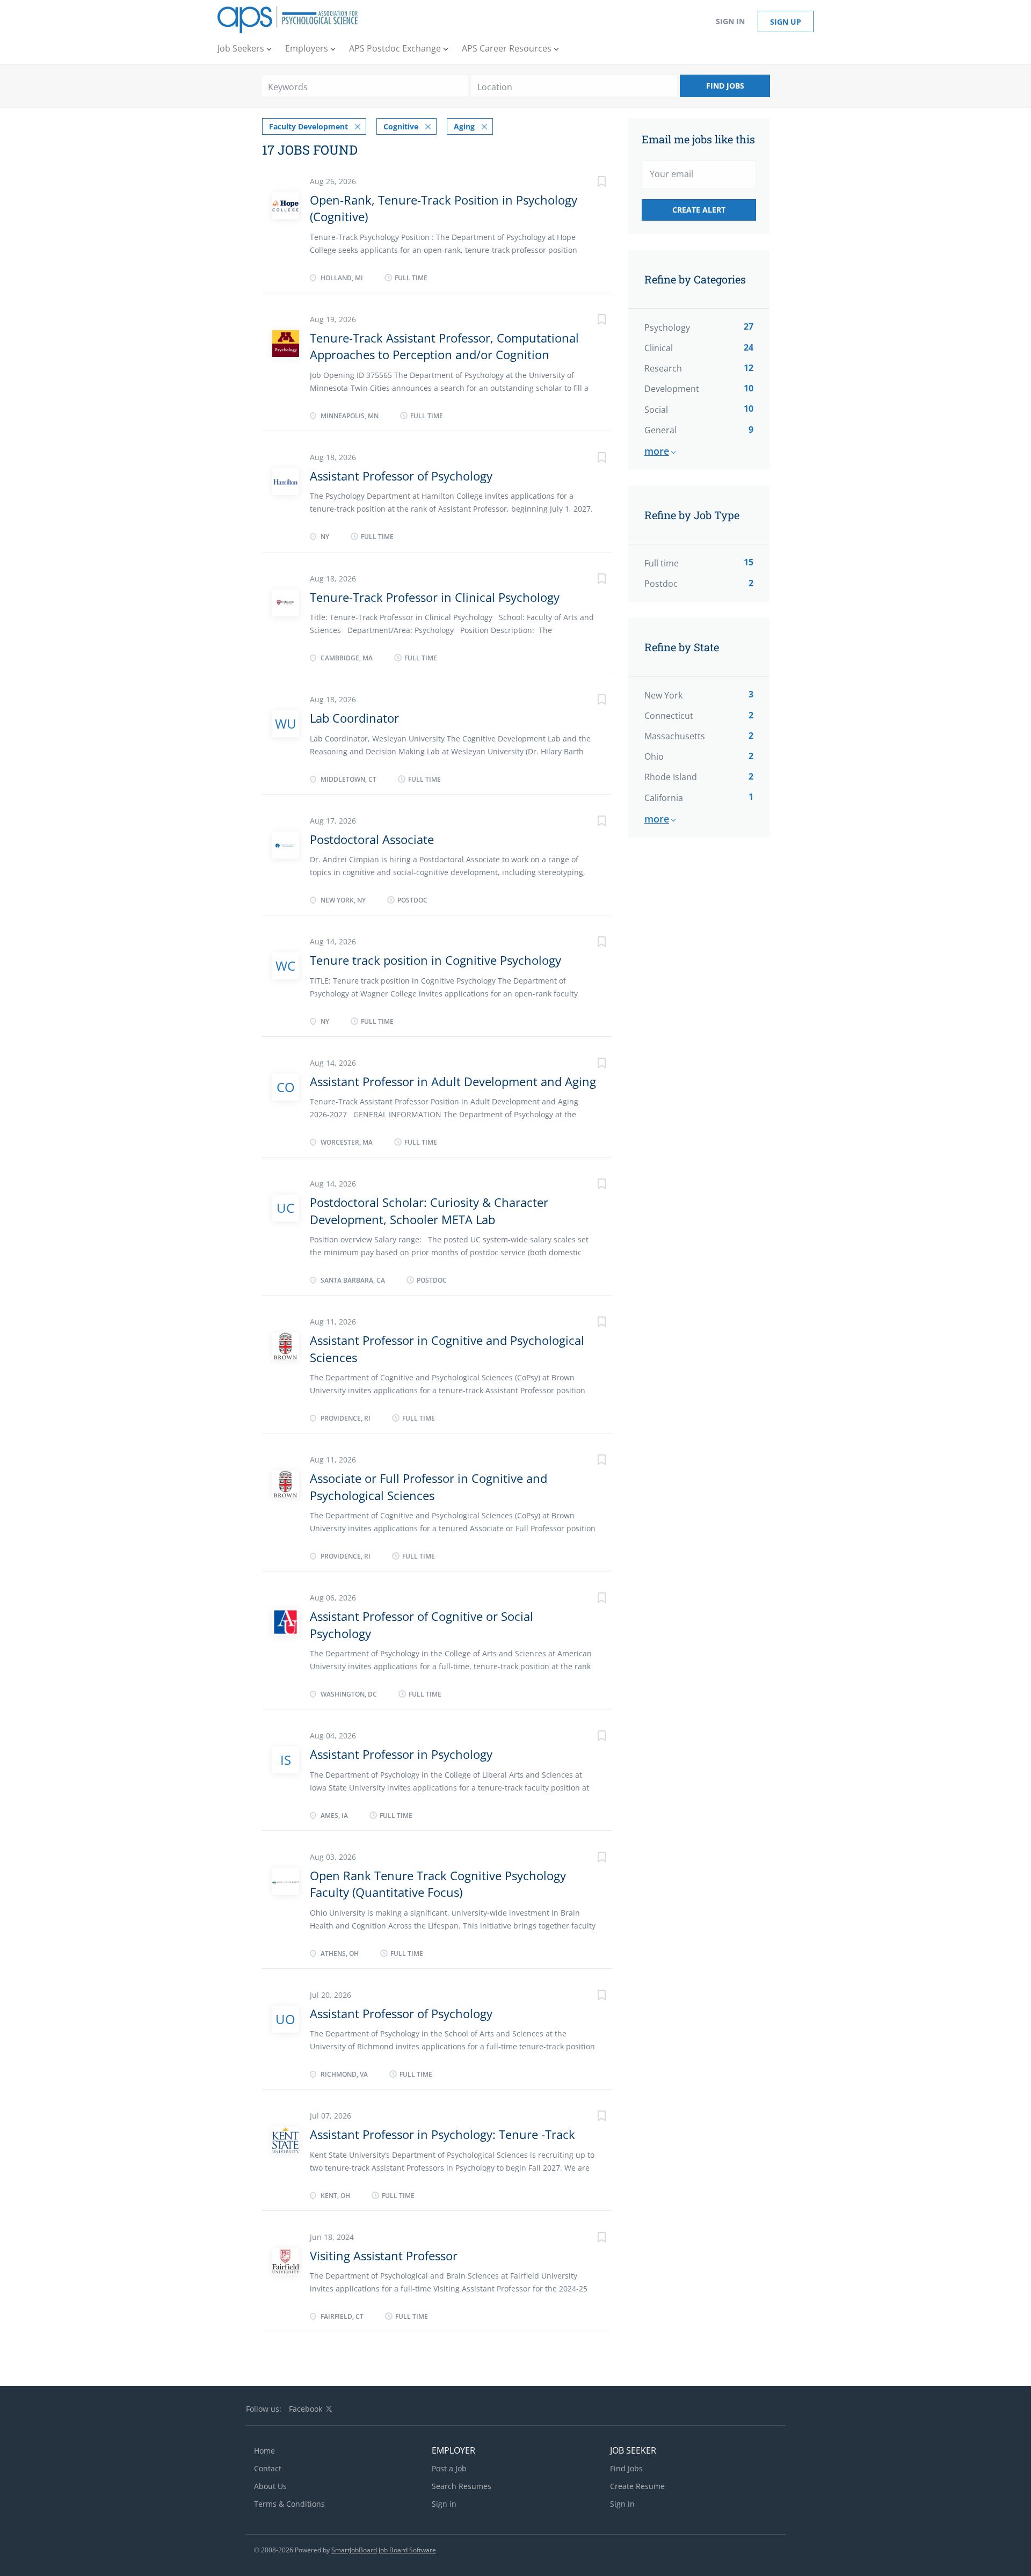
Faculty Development (308, 126)
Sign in (730, 21)
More (657, 451)
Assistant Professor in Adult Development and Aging (453, 1081)
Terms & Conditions (289, 2504)
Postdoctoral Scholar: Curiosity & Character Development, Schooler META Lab (429, 1210)
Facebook (306, 2409)
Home (264, 2451)
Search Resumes (462, 2486)
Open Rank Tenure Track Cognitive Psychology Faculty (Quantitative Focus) (438, 1884)
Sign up (786, 22)
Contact (268, 2468)
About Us (270, 2486)
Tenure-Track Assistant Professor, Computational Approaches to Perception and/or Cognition (444, 346)
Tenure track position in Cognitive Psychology (435, 960)
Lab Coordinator (354, 718)
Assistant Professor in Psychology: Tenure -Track (442, 2134)
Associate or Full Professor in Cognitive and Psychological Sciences (429, 1486)
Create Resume (637, 2486)
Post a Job (449, 2468)
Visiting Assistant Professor (384, 2255)
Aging (464, 126)
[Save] (591, 183)
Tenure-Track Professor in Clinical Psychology (435, 597)
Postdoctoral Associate (372, 839)
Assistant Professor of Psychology (401, 476)
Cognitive (401, 126)
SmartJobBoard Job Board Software (384, 2550)
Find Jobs (725, 86)
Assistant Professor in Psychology (401, 1754)
